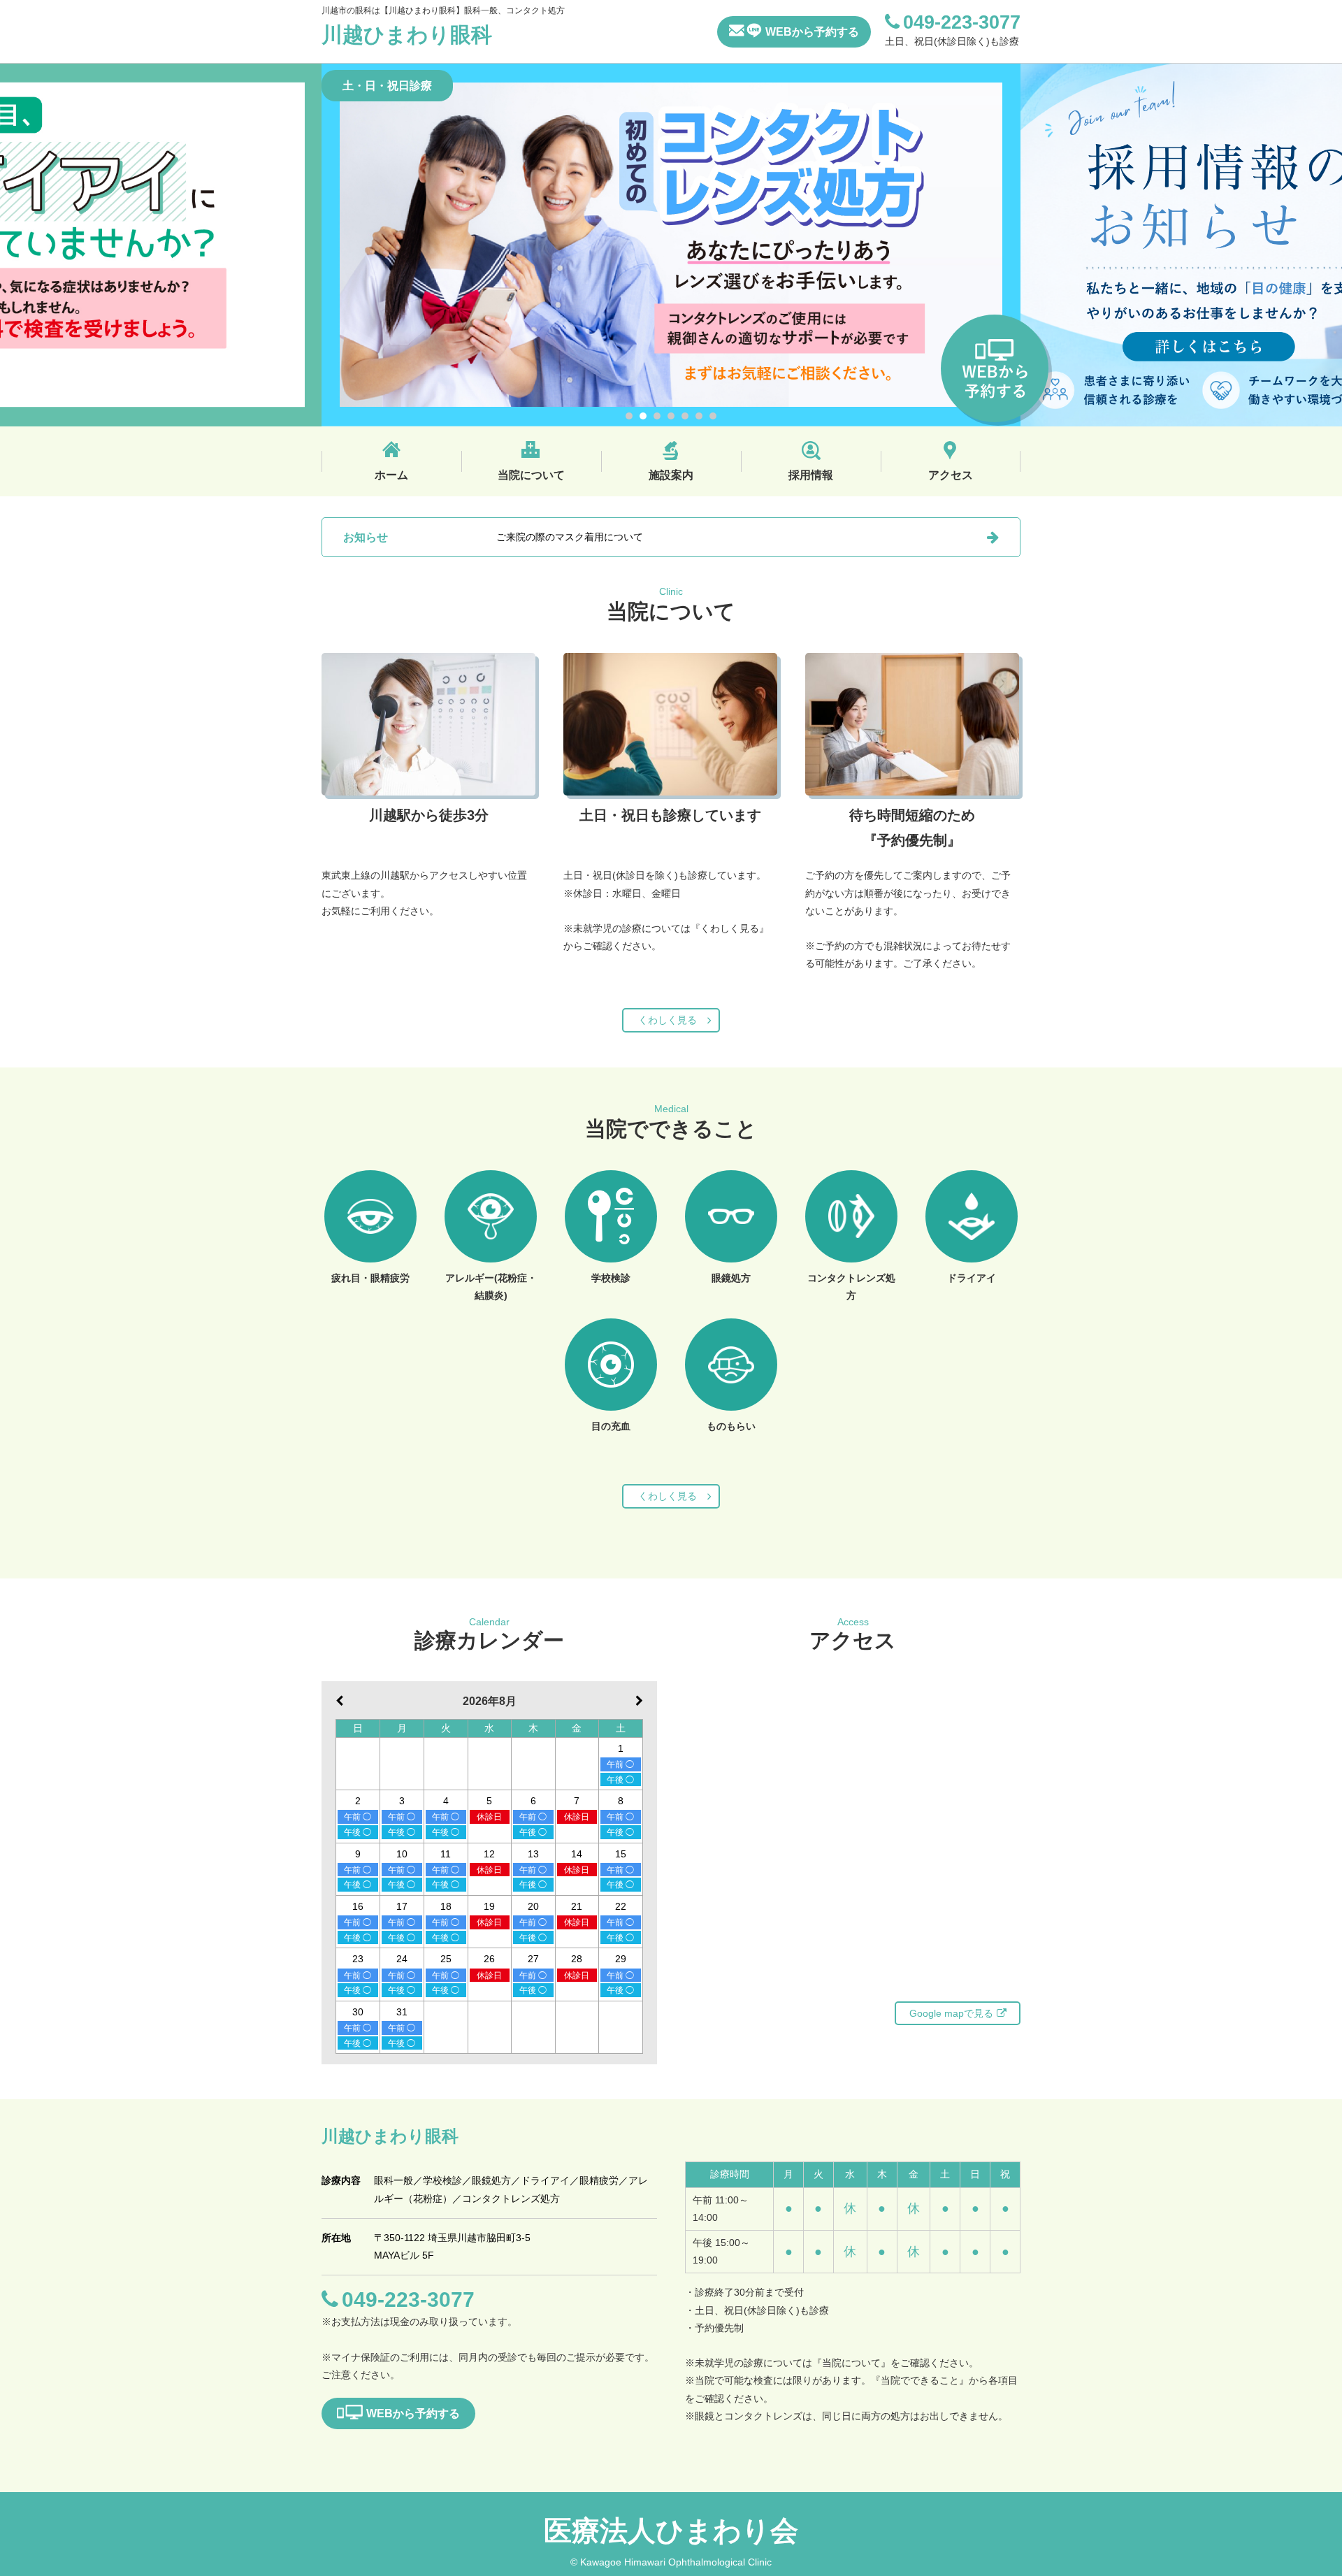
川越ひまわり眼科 (407, 35)
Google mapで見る (951, 2013)
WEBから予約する (812, 32)
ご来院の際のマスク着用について (570, 537)
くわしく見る (668, 1020)
